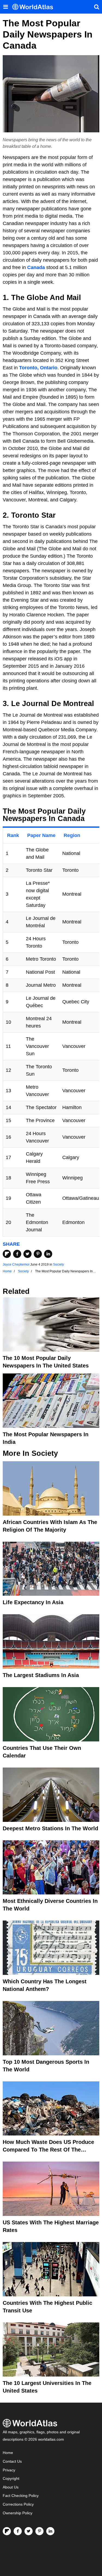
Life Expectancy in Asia (33, 1602)
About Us (11, 2487)
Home (8, 2453)
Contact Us (12, 2461)
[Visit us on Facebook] (18, 2531)
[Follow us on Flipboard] (7, 2531)
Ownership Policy (18, 2513)
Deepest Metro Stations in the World (50, 1828)
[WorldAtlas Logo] (35, 7)
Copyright (11, 2479)
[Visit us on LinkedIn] (50, 2531)
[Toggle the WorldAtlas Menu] (5, 7)
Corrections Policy (18, 2504)
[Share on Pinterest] (38, 1254)
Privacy (9, 2470)
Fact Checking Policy (21, 2496)
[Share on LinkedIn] (48, 1254)
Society (58, 1264)
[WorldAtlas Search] (97, 7)
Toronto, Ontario (38, 368)
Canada (36, 267)
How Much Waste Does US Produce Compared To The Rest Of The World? (48, 2150)
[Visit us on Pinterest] (39, 2531)
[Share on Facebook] (17, 1254)
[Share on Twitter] (27, 1254)
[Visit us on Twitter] (29, 2531)
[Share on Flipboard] (7, 1254)
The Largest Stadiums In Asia (41, 1675)
